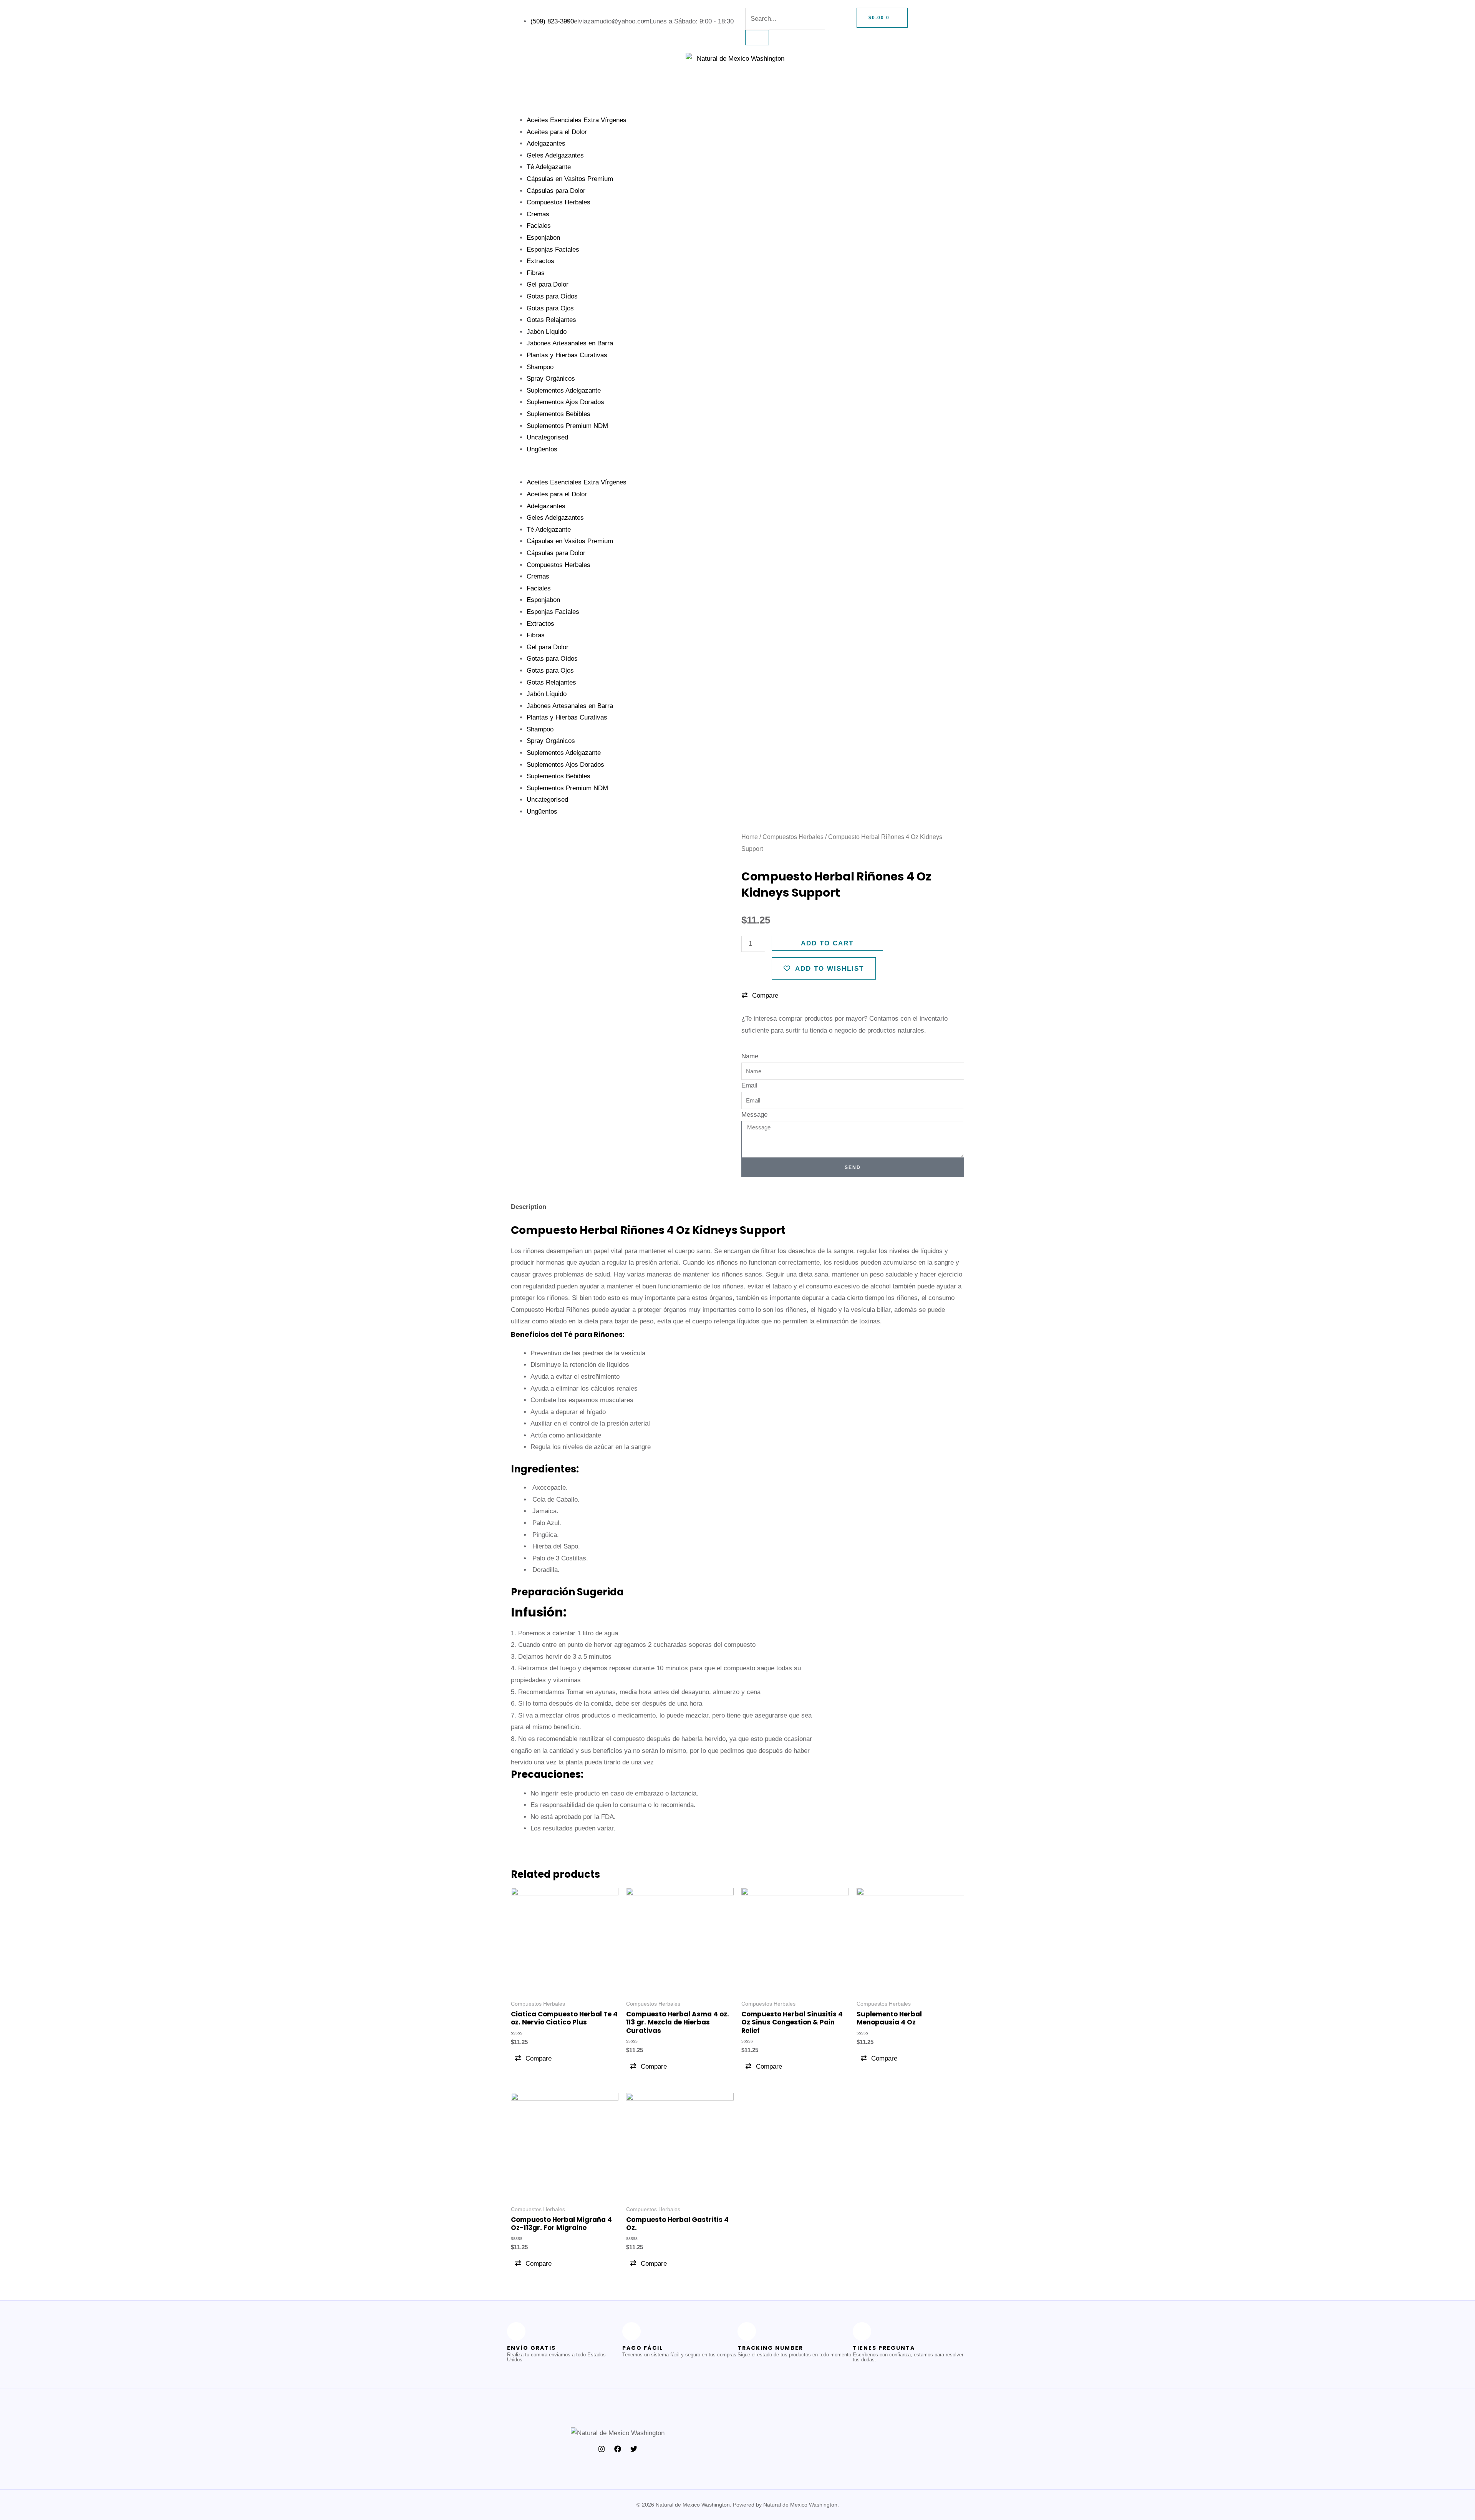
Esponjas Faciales (553, 250)
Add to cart (827, 943)
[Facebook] (618, 2449)
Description (529, 1207)
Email (749, 1085)
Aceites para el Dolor (557, 132)
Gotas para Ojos (550, 308)
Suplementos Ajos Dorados (565, 402)
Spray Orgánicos (551, 379)
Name (750, 1056)
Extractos (540, 261)
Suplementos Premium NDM (567, 426)
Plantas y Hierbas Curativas (567, 355)
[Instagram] (602, 2449)
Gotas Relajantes (551, 320)
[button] (737, 471)
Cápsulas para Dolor (556, 191)
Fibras (536, 273)
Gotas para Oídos (552, 296)
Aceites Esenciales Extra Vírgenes (577, 120)
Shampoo (540, 367)
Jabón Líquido (547, 332)
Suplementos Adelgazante (564, 390)
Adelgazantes (546, 143)
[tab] (529, 1207)
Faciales (539, 226)
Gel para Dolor (548, 284)
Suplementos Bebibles (559, 414)
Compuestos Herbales (559, 202)
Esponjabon (543, 238)
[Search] (757, 38)
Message (754, 1115)
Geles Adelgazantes (555, 155)
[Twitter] (634, 2449)
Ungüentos (542, 449)
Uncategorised (547, 437)
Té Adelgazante (549, 167)
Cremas (538, 214)
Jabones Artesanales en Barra (570, 343)
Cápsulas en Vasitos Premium (570, 179)
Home (750, 837)
